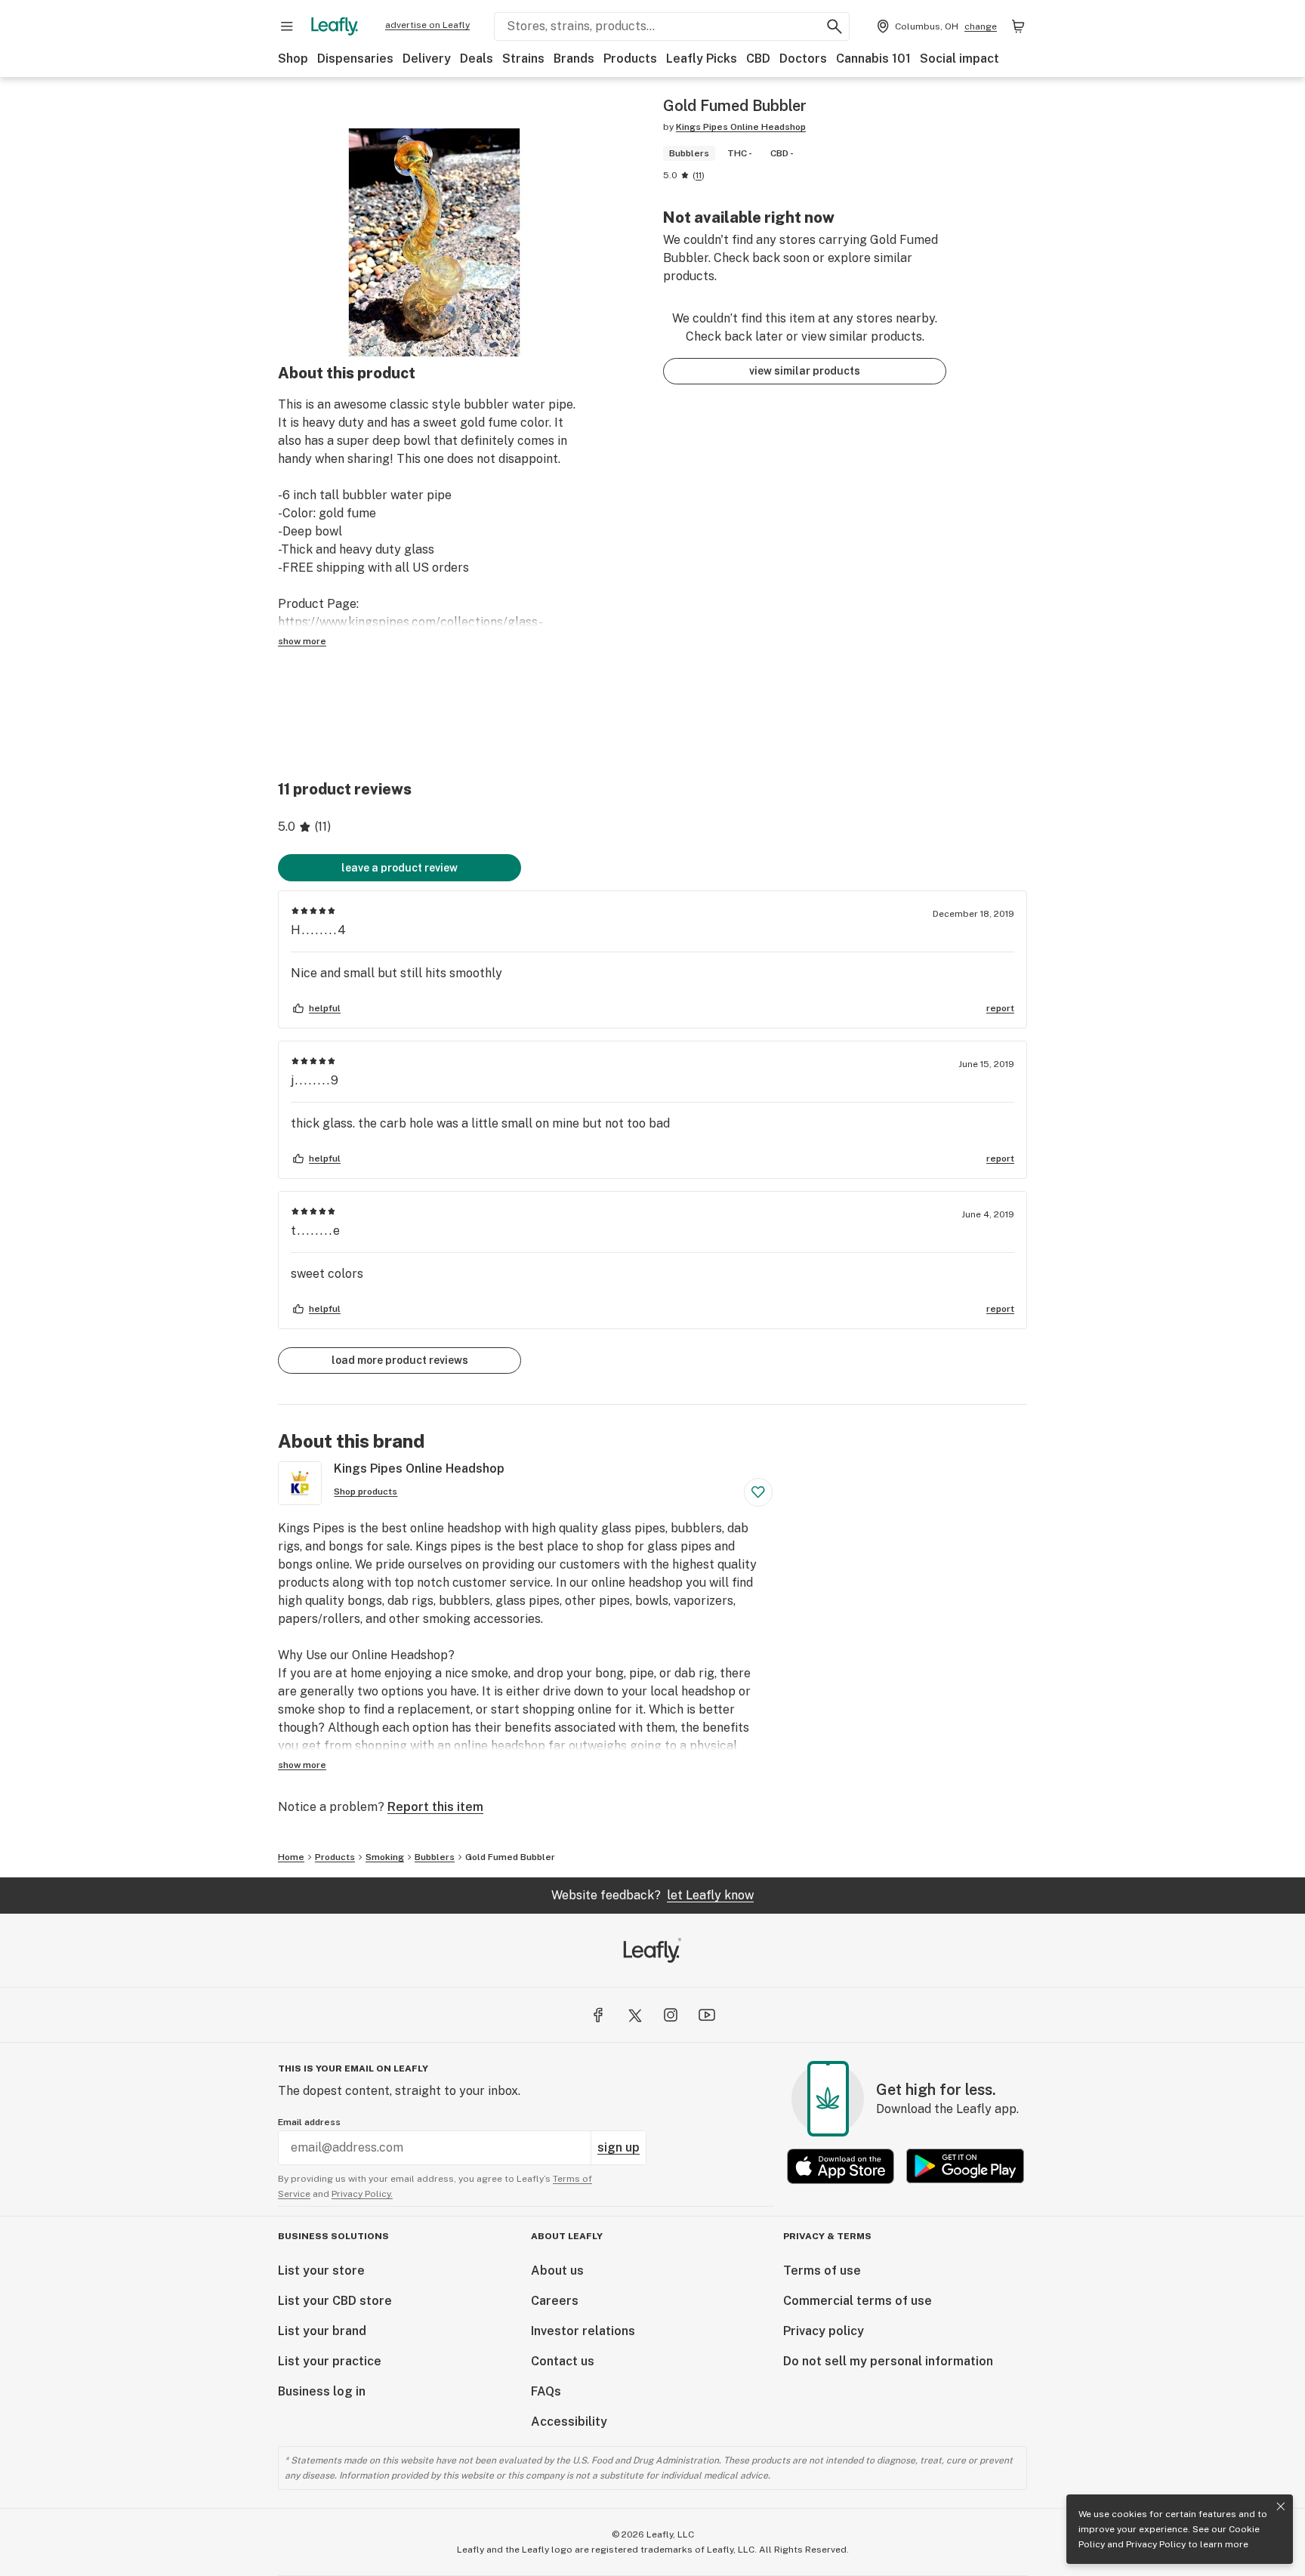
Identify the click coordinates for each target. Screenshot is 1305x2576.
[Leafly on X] (634, 2015)
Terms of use (822, 2271)
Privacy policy (824, 2331)
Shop (293, 59)
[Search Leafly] (835, 26)
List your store (321, 2271)
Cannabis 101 (873, 59)
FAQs (546, 2391)
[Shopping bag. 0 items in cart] (1018, 26)
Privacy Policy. (362, 2194)
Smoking (385, 1857)
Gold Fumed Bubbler (510, 1857)
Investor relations (583, 2331)
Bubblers (435, 1857)
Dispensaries (355, 59)
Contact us (563, 2361)
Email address (309, 2122)
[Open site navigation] (287, 26)
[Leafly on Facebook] (598, 2015)
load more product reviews (400, 1360)
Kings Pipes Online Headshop (741, 127)
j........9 (315, 1080)
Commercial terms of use (858, 2301)
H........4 (319, 930)
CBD (758, 59)
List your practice (330, 2361)
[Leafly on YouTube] (707, 2015)
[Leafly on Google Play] (965, 2166)
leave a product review (400, 868)
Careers (555, 2301)
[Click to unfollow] (758, 1492)
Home (291, 1857)
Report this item (435, 1807)
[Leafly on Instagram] (671, 2015)
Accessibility (569, 2422)
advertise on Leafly (427, 25)
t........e (316, 1231)
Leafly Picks (702, 59)
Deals (477, 59)
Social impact (959, 59)
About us (557, 2271)
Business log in (322, 2391)
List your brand (322, 2331)
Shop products (366, 1492)
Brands (574, 59)
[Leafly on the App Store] (841, 2166)
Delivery (427, 59)
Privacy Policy (1156, 2544)
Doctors (803, 59)
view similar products (805, 371)
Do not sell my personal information (888, 2361)
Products (630, 59)
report (1000, 1008)
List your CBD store (335, 2301)
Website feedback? (652, 1895)
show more (302, 641)
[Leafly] (335, 26)
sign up (619, 2147)
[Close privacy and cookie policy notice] (1281, 2507)
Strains (523, 59)
